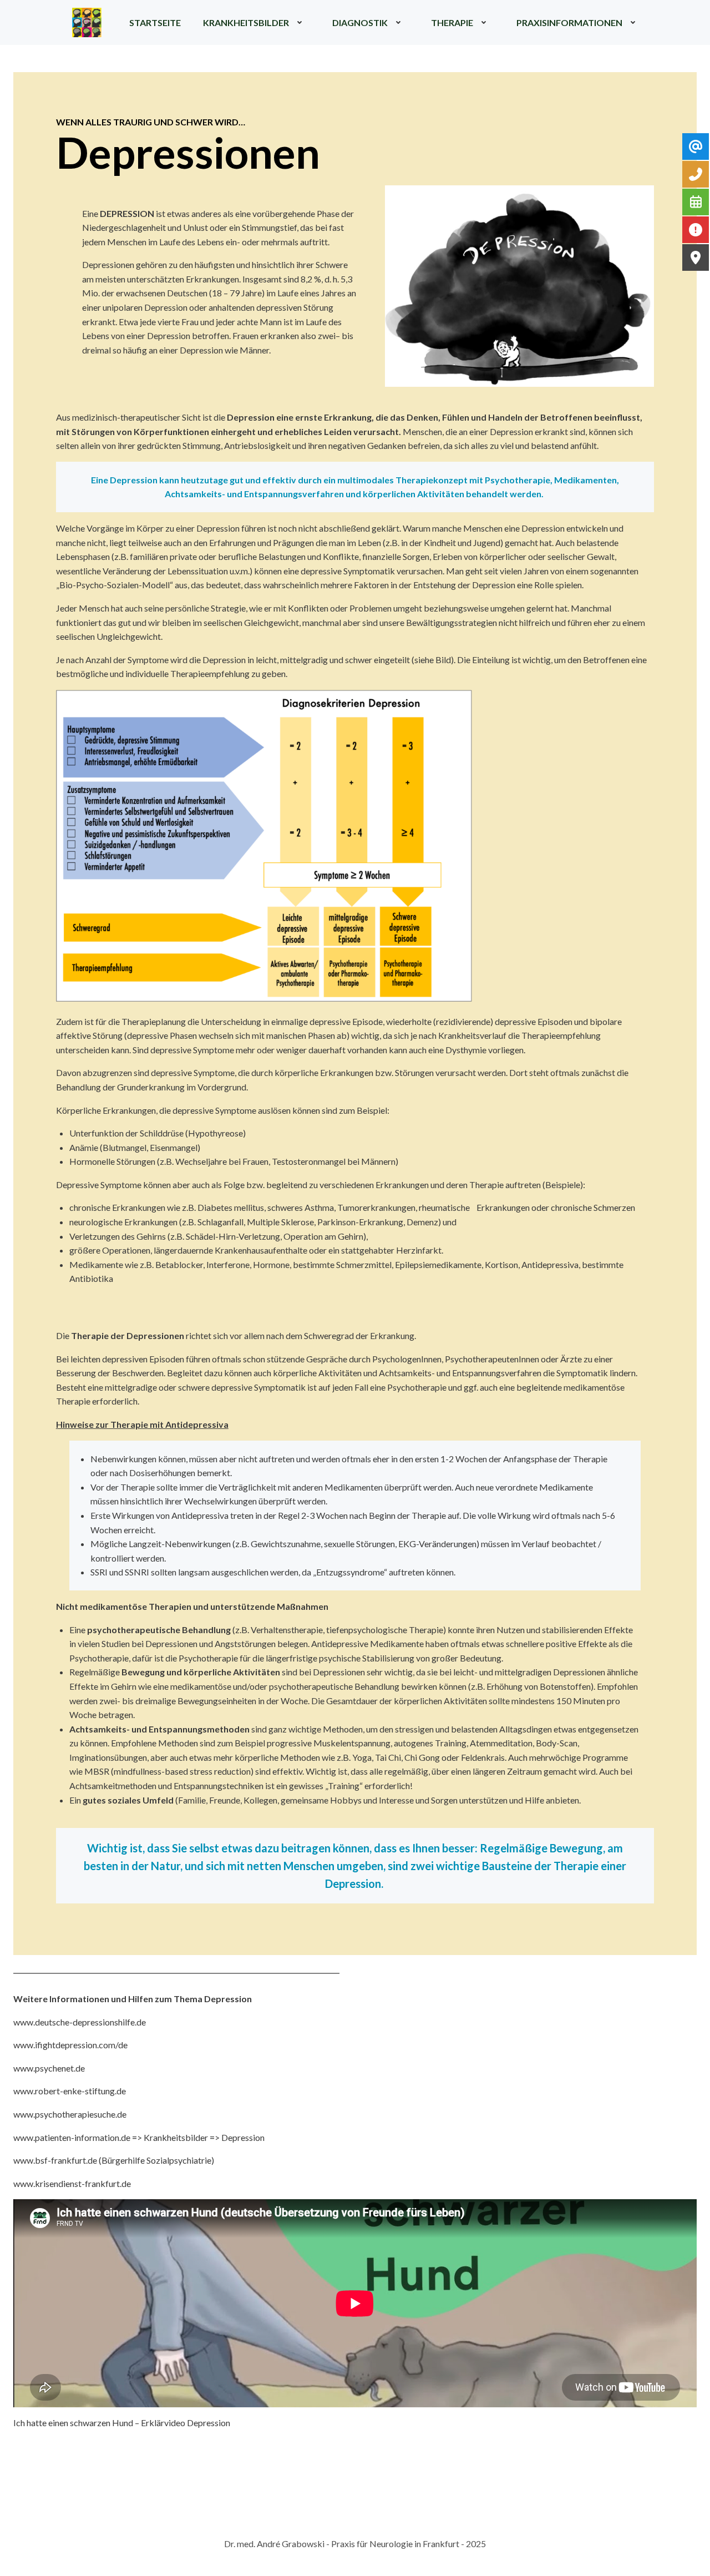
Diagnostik (360, 22)
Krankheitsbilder (246, 22)
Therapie (452, 22)
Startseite (155, 22)
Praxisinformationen (569, 22)
